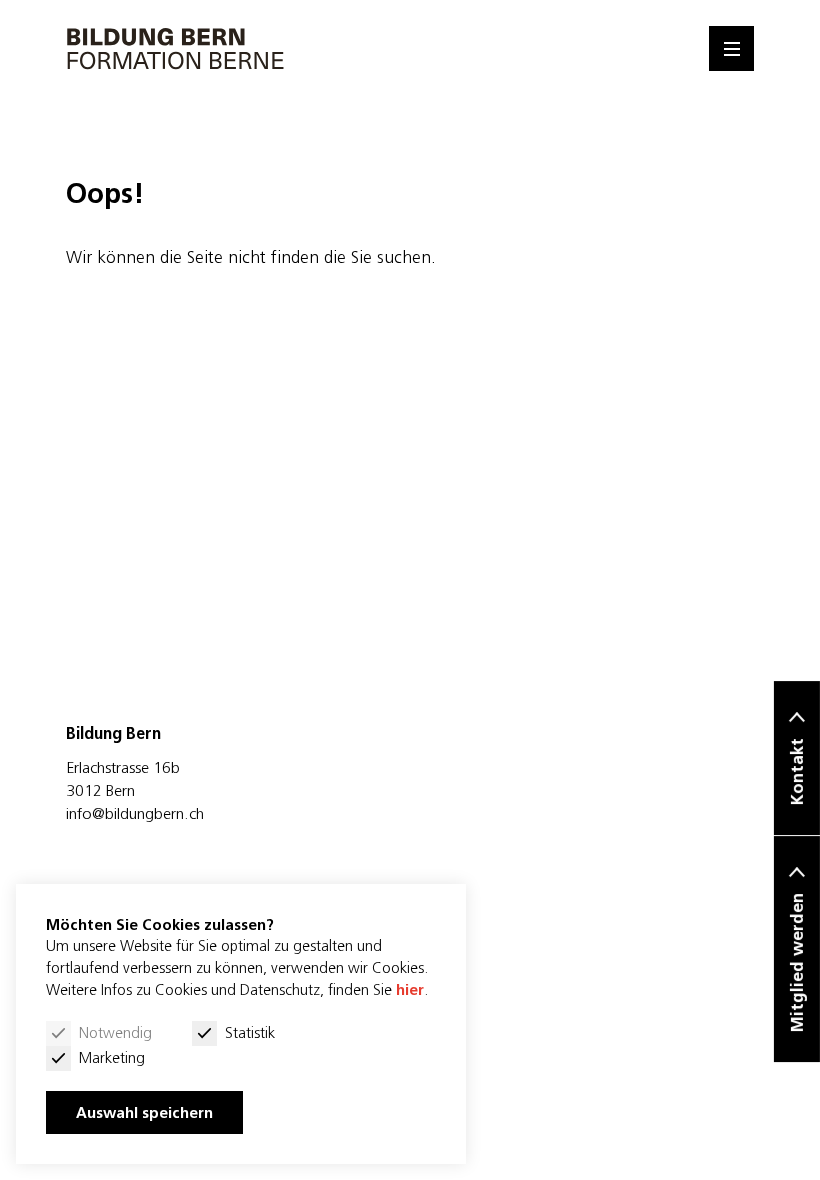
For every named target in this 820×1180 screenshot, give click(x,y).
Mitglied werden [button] (797, 962)
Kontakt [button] (797, 771)
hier (410, 989)
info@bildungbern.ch (135, 813)
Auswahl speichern (144, 1112)
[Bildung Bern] (176, 48)
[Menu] (731, 48)
